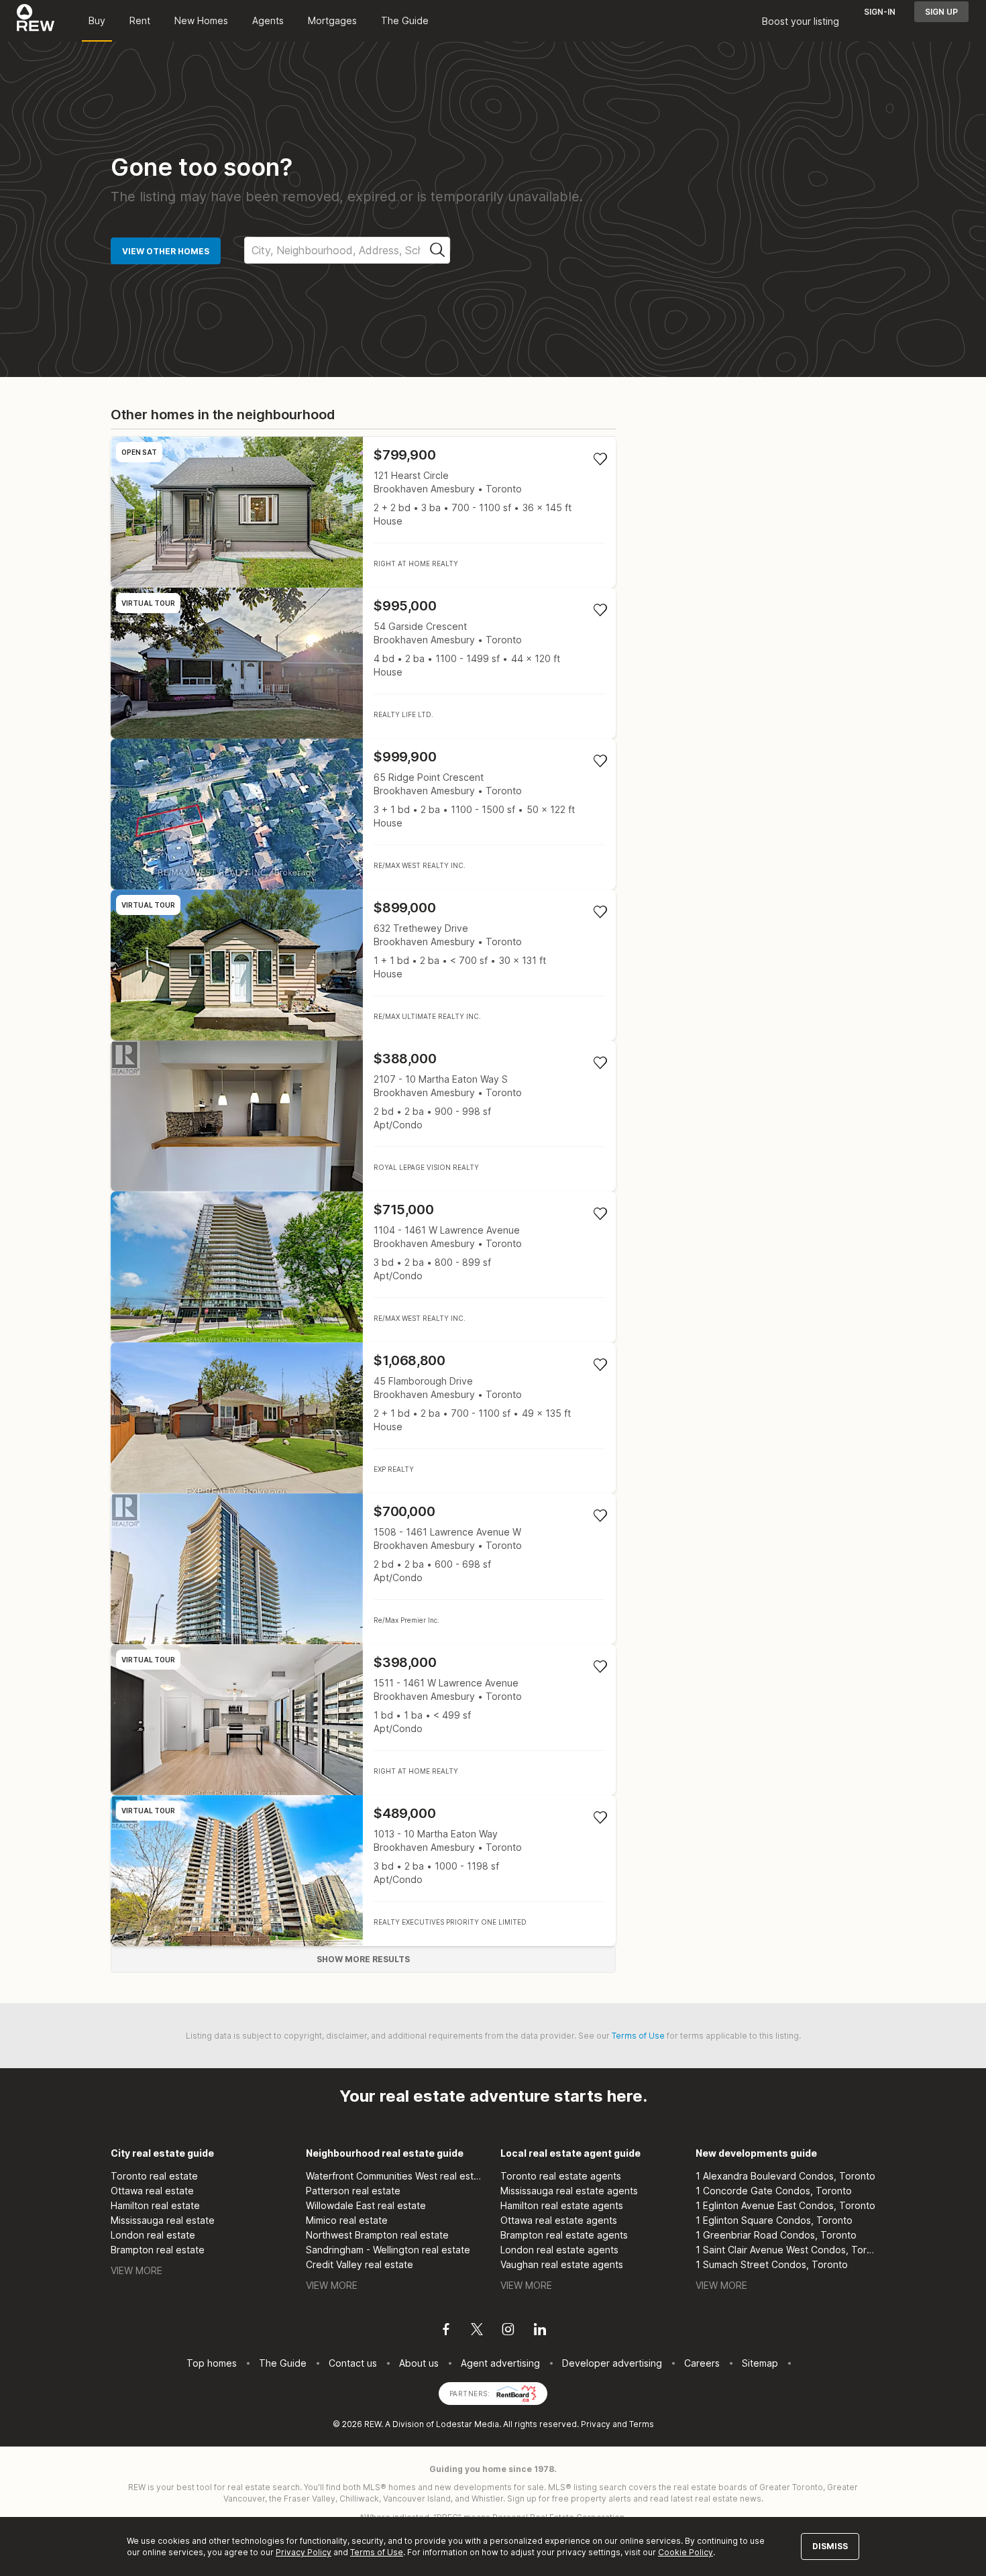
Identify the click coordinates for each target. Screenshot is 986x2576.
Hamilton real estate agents (562, 2205)
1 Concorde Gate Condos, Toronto (774, 2191)
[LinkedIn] (540, 2331)
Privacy (596, 2424)
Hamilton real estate (155, 2205)
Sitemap (760, 2363)
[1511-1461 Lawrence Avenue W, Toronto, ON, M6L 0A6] (363, 1720)
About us (419, 2363)
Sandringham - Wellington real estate (388, 2250)
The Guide (405, 20)
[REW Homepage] (36, 21)
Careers (702, 2363)
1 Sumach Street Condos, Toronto (772, 2264)
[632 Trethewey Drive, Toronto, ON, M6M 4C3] (363, 965)
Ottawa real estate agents (559, 2220)
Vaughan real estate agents (562, 2264)
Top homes (212, 2363)
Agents (268, 20)
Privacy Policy (304, 2552)
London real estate (153, 2235)
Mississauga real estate (163, 2220)
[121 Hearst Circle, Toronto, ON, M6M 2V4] (363, 512)
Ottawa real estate (152, 2191)
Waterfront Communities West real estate (396, 2176)
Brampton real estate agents (564, 2235)
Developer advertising (612, 2363)
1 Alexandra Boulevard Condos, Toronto (785, 2176)
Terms (642, 2424)
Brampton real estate (158, 2250)
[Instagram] (508, 2331)
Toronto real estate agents (561, 2176)
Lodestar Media (468, 2424)
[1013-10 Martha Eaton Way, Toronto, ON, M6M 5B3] (363, 1871)
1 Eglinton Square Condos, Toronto (774, 2220)
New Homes (201, 20)
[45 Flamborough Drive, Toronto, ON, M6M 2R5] (363, 1418)
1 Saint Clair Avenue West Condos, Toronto (786, 2250)
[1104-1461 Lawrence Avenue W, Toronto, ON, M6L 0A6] (363, 1267)
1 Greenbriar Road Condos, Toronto (776, 2235)
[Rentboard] (516, 2393)
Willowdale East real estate (366, 2205)
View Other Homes (166, 251)
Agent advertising (500, 2363)
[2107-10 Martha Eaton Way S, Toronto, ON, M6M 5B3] (363, 1116)
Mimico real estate (347, 2220)
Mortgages (332, 20)
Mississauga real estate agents (569, 2191)
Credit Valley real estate (360, 2264)
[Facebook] (446, 2331)
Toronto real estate (154, 2176)
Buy (97, 20)
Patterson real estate (353, 2191)
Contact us (353, 2363)
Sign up (941, 12)
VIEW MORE (136, 2270)
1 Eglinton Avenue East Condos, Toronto (785, 2205)
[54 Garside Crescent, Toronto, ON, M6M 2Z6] (363, 663)
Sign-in (880, 12)
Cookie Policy (686, 2552)
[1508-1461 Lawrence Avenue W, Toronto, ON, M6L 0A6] (363, 1569)
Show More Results (363, 1959)
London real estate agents (559, 2250)
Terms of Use (638, 2036)
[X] (477, 2331)
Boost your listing (801, 21)
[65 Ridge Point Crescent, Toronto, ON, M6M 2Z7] (363, 814)
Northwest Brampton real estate (377, 2235)
